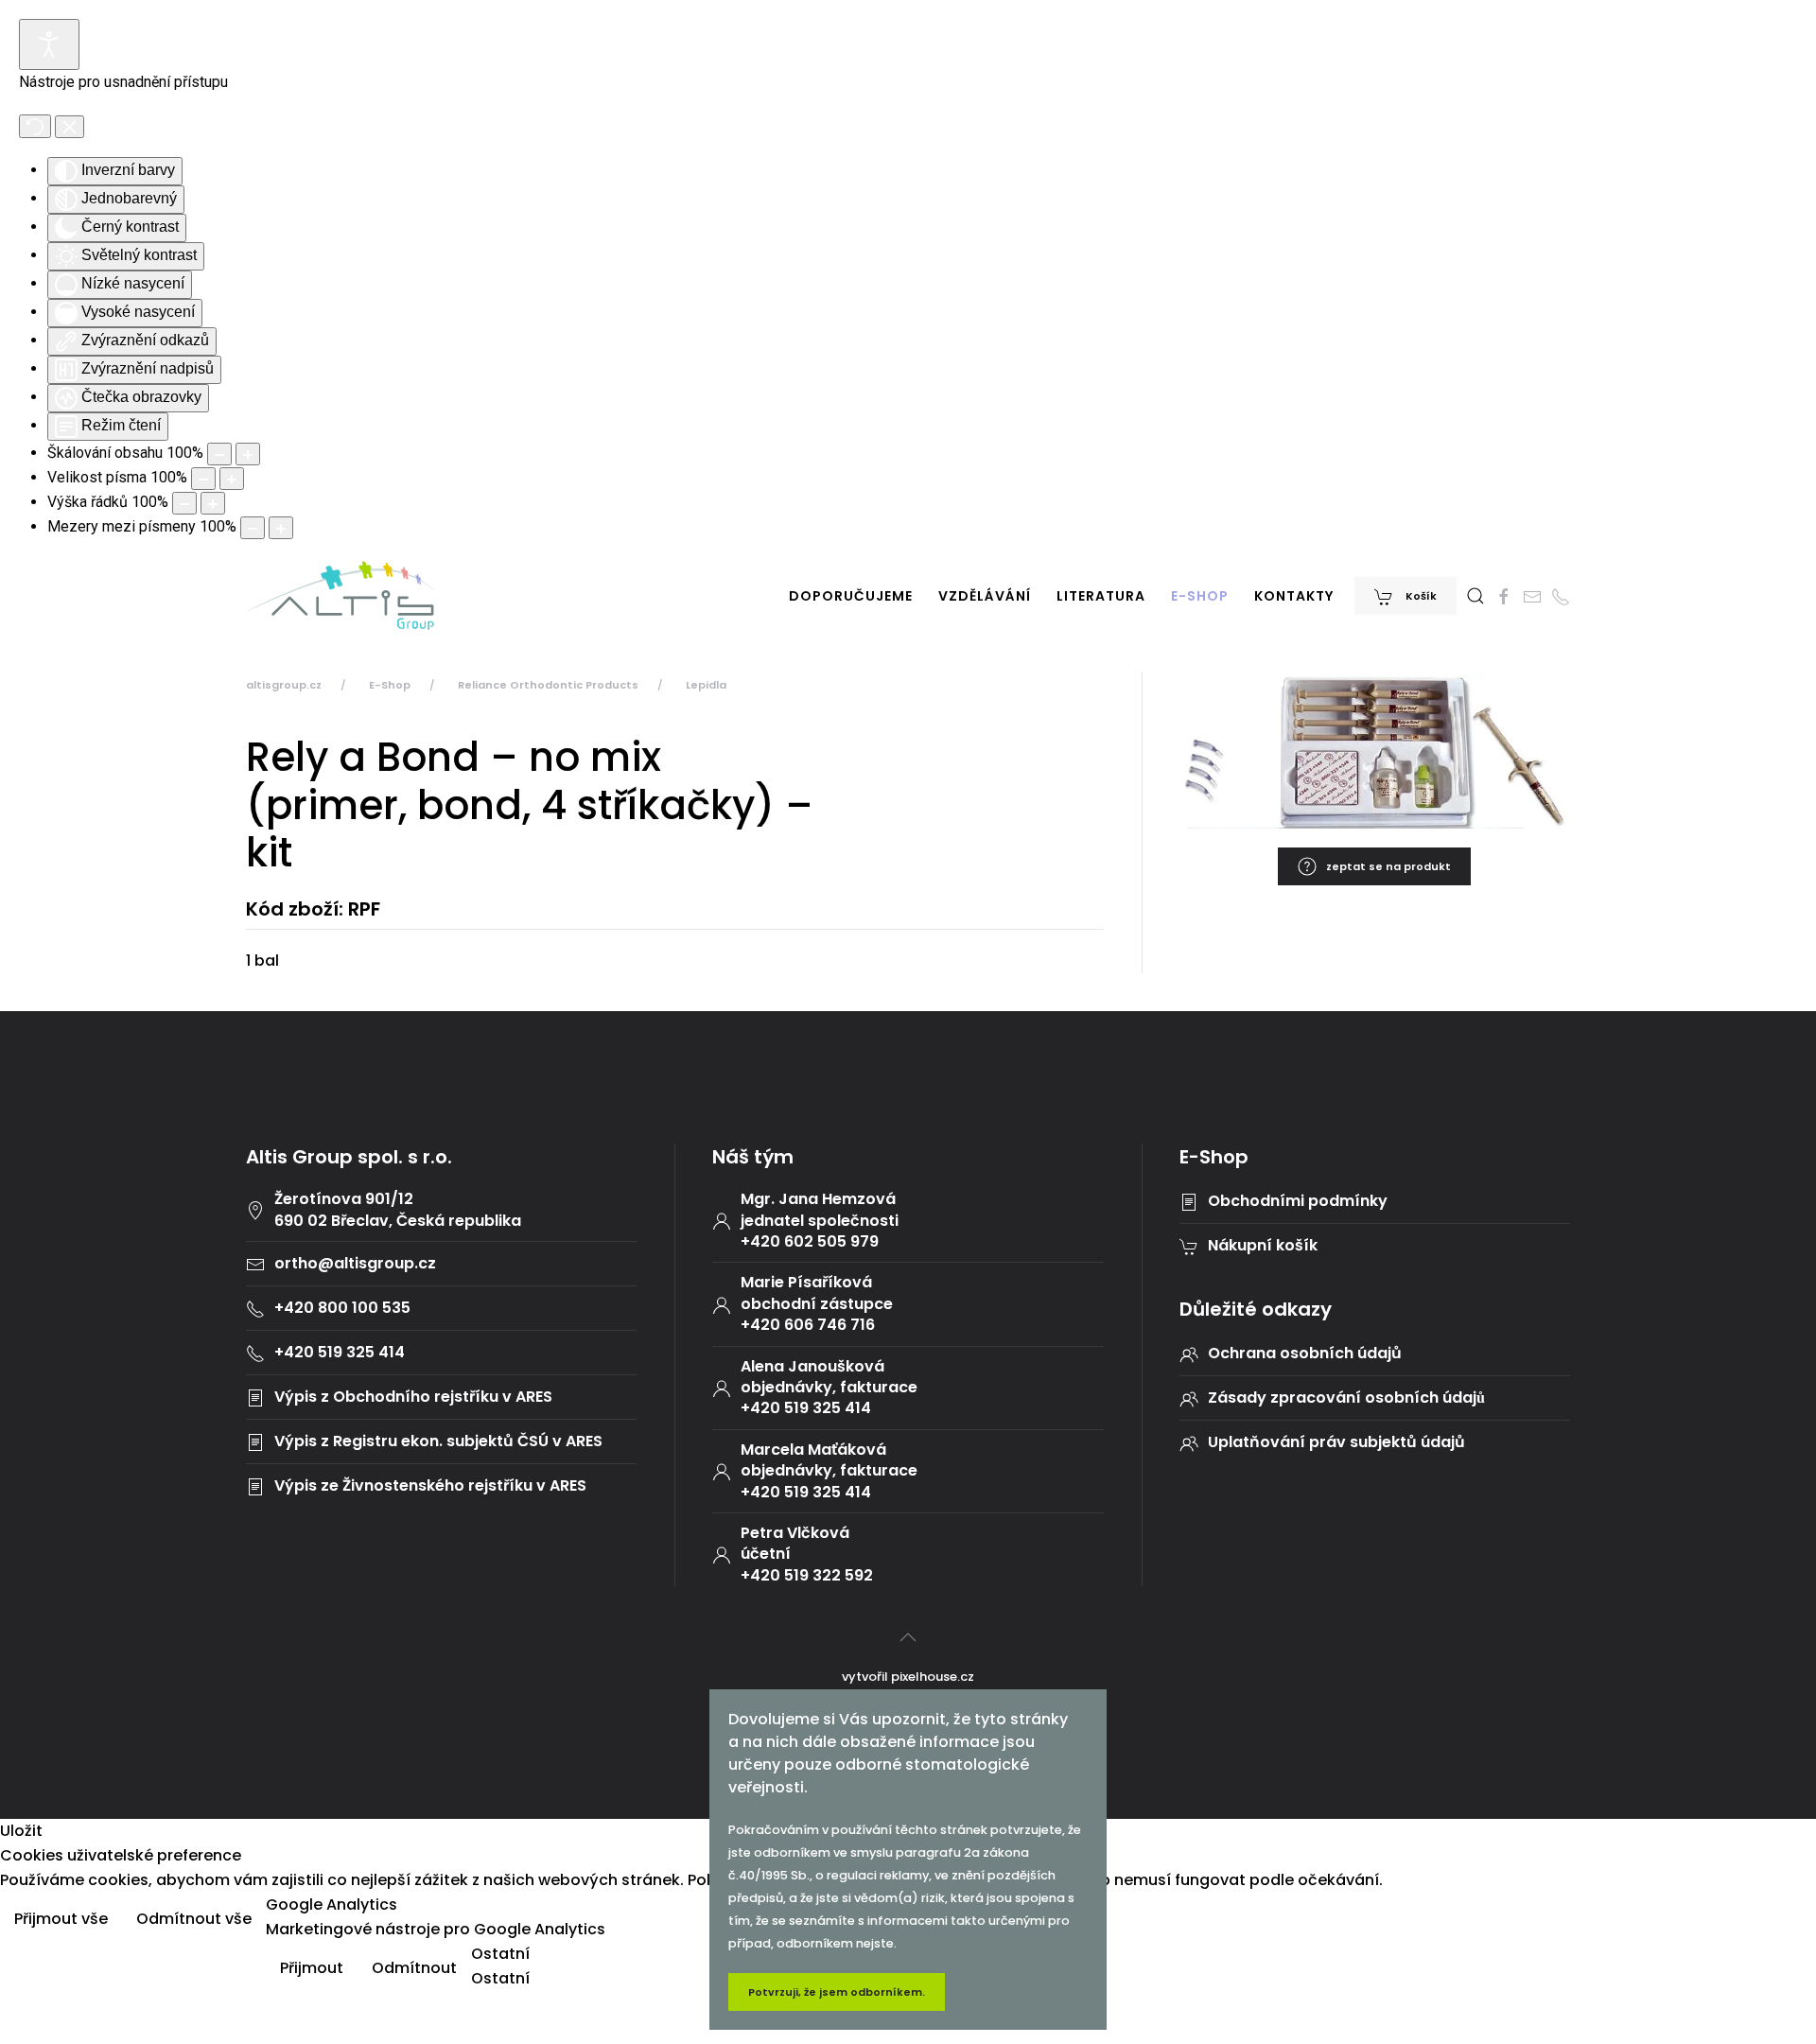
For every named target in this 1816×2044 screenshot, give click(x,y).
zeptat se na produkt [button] (1388, 866)
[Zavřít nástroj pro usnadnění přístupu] (70, 127)
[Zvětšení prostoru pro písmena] (281, 528)
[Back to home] (340, 596)
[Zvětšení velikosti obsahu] (248, 454)
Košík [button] (1420, 596)
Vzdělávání (985, 596)
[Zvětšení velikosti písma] (232, 479)
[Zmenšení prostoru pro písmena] (253, 528)
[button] (1475, 596)
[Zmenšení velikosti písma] (203, 479)
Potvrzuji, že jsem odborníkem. (837, 1992)
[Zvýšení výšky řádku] (213, 503)
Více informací (1744, 1921)
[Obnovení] (35, 126)
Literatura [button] (1101, 596)
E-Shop (1200, 596)
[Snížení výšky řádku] (184, 503)
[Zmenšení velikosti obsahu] (219, 454)
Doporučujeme (851, 596)
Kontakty (1294, 596)
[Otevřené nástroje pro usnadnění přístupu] (49, 44)
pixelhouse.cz (933, 1677)
